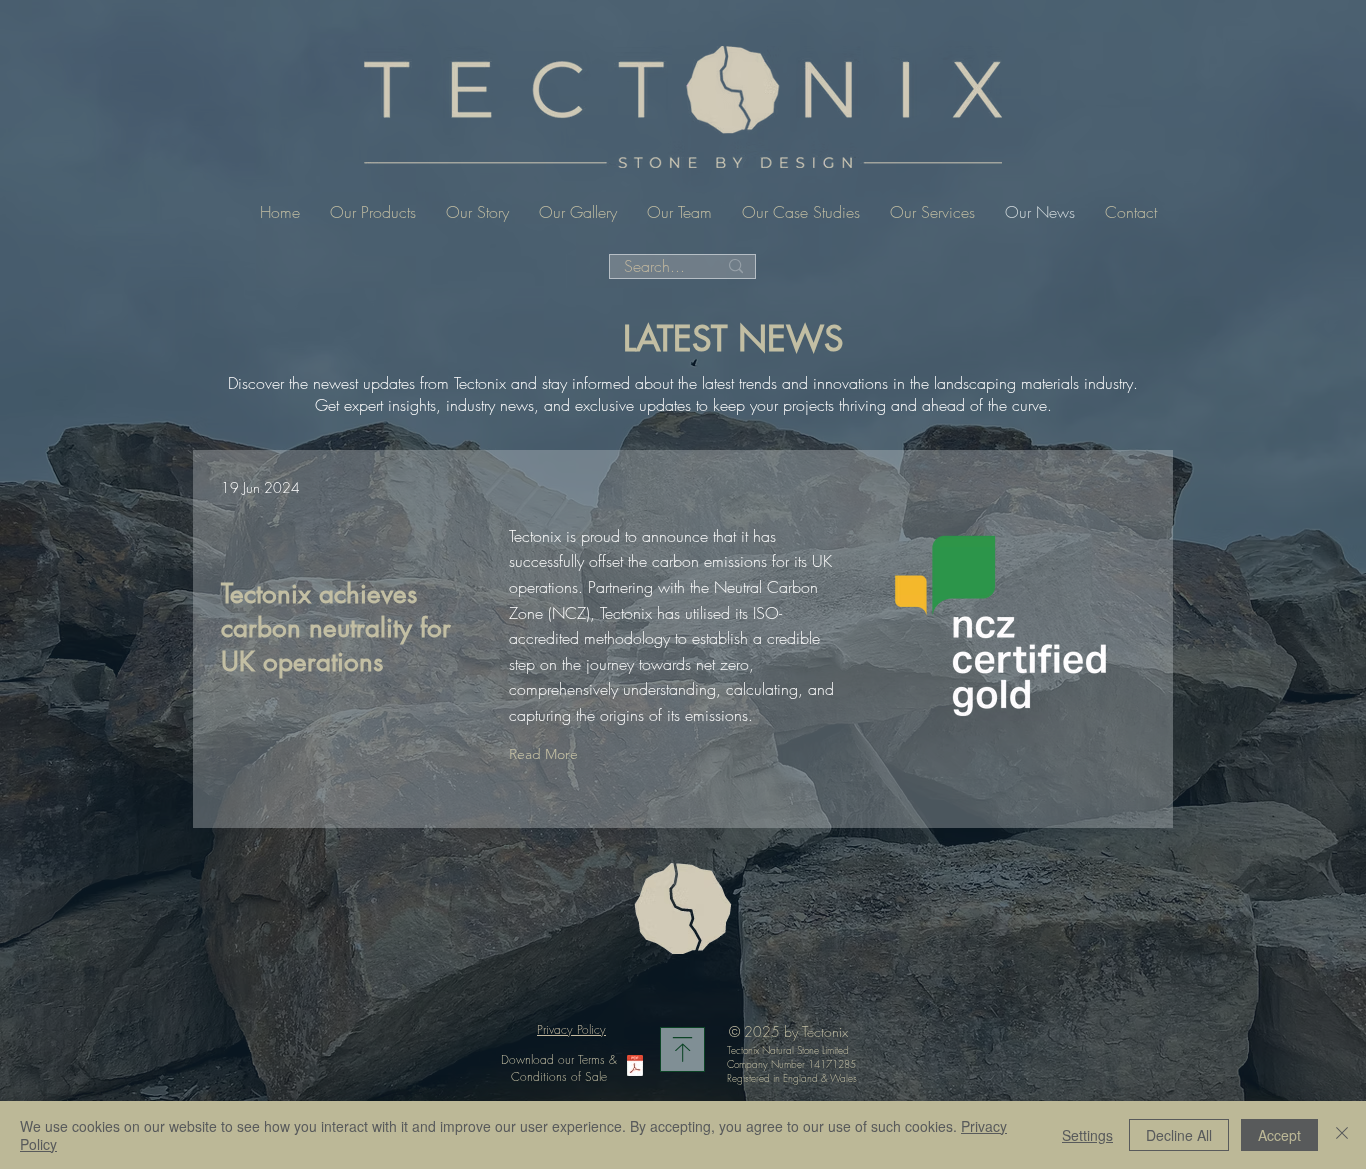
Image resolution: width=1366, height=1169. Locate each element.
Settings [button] (1087, 1135)
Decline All (1179, 1135)
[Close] (1342, 1135)
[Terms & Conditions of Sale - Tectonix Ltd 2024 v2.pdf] (635, 1068)
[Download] (682, 1049)
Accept (1279, 1135)
